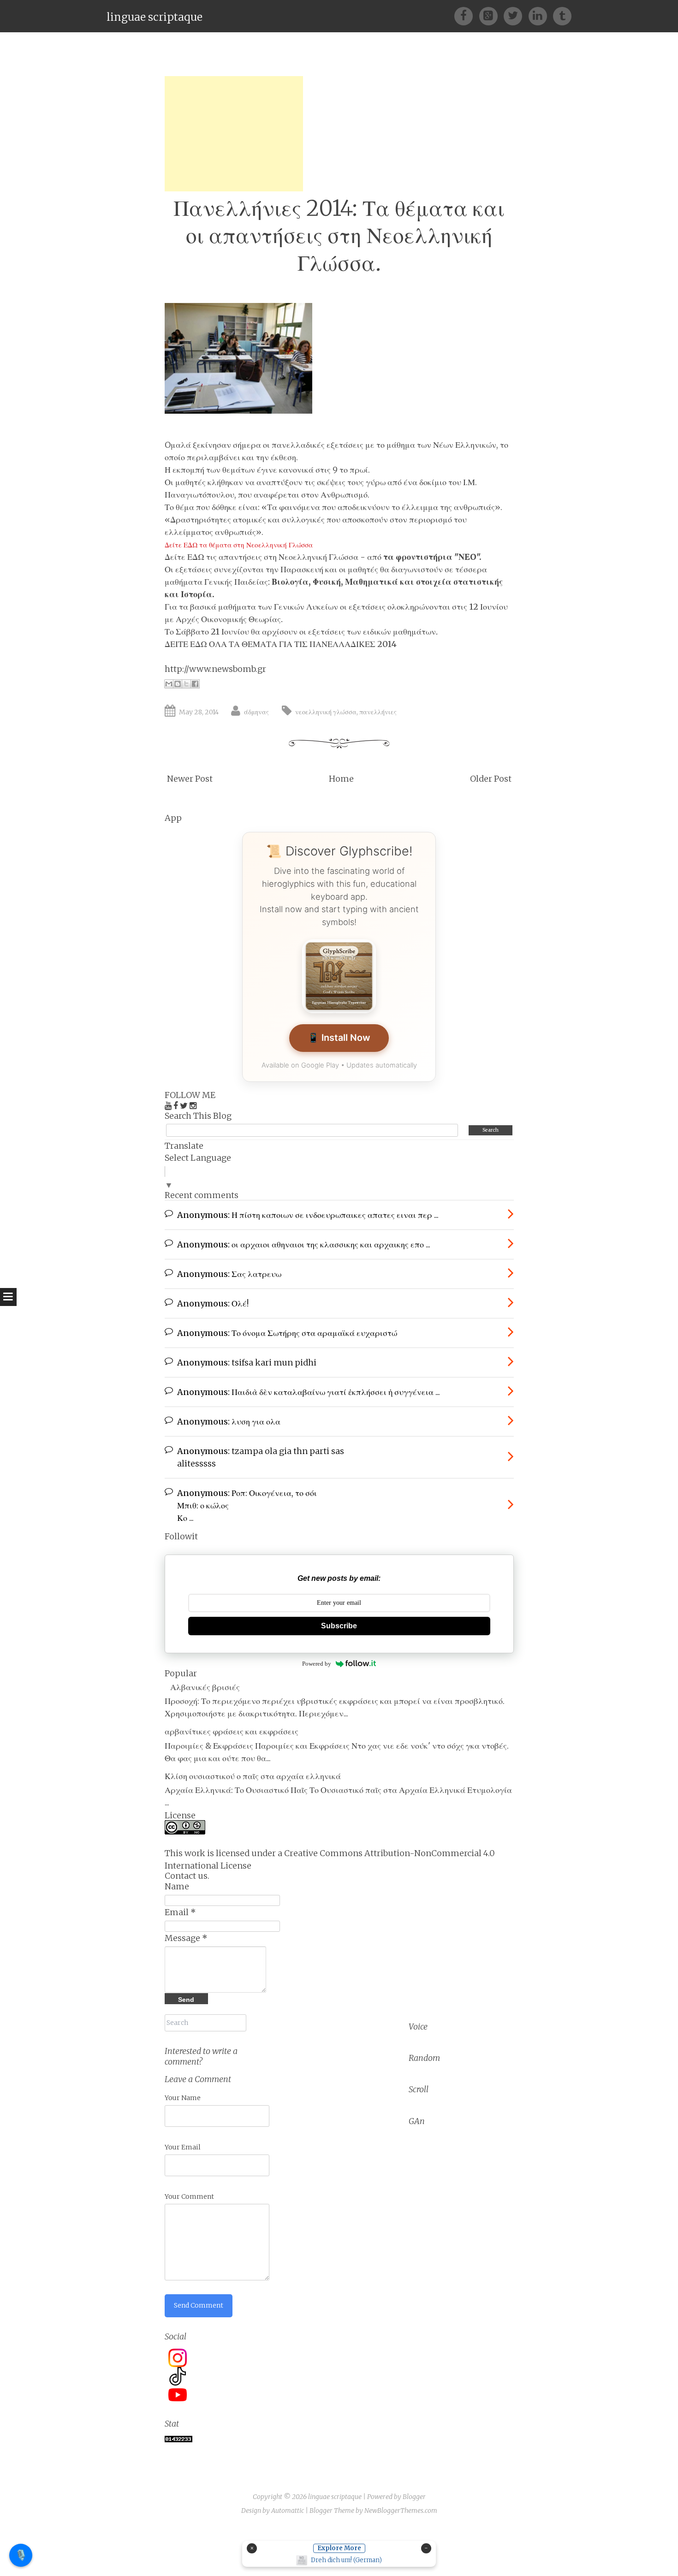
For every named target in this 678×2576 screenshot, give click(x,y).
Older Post (491, 779)
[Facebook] (467, 15)
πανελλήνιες (378, 712)
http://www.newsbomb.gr (215, 669)
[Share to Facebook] (195, 684)
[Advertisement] (234, 134)
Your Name (183, 2098)
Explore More (339, 2548)
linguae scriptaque (155, 17)
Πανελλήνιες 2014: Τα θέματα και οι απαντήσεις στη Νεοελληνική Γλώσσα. (339, 236)
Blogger (414, 2497)
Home (341, 779)
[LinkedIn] (541, 15)
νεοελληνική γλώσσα (326, 712)
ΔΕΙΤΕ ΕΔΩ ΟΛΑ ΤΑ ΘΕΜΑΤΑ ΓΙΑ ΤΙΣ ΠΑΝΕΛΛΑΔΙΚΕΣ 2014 (281, 644)
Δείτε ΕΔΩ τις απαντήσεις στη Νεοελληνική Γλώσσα (262, 557)
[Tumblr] (562, 15)
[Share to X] (186, 684)
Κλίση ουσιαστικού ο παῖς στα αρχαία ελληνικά (253, 1776)
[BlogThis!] (178, 684)
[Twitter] (516, 15)
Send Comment (199, 2305)
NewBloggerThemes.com (401, 2511)
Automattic (288, 2511)
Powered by (317, 1664)
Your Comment (189, 2196)
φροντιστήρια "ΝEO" (437, 557)
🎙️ (21, 2555)
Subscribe (339, 1626)
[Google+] (491, 15)
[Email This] (169, 684)
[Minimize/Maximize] (426, 2548)
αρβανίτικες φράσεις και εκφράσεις (232, 1731)
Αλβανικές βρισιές (205, 1687)
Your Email (183, 2147)
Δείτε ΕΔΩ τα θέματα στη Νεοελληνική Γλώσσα (239, 545)
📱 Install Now (339, 1038)
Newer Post (190, 779)
